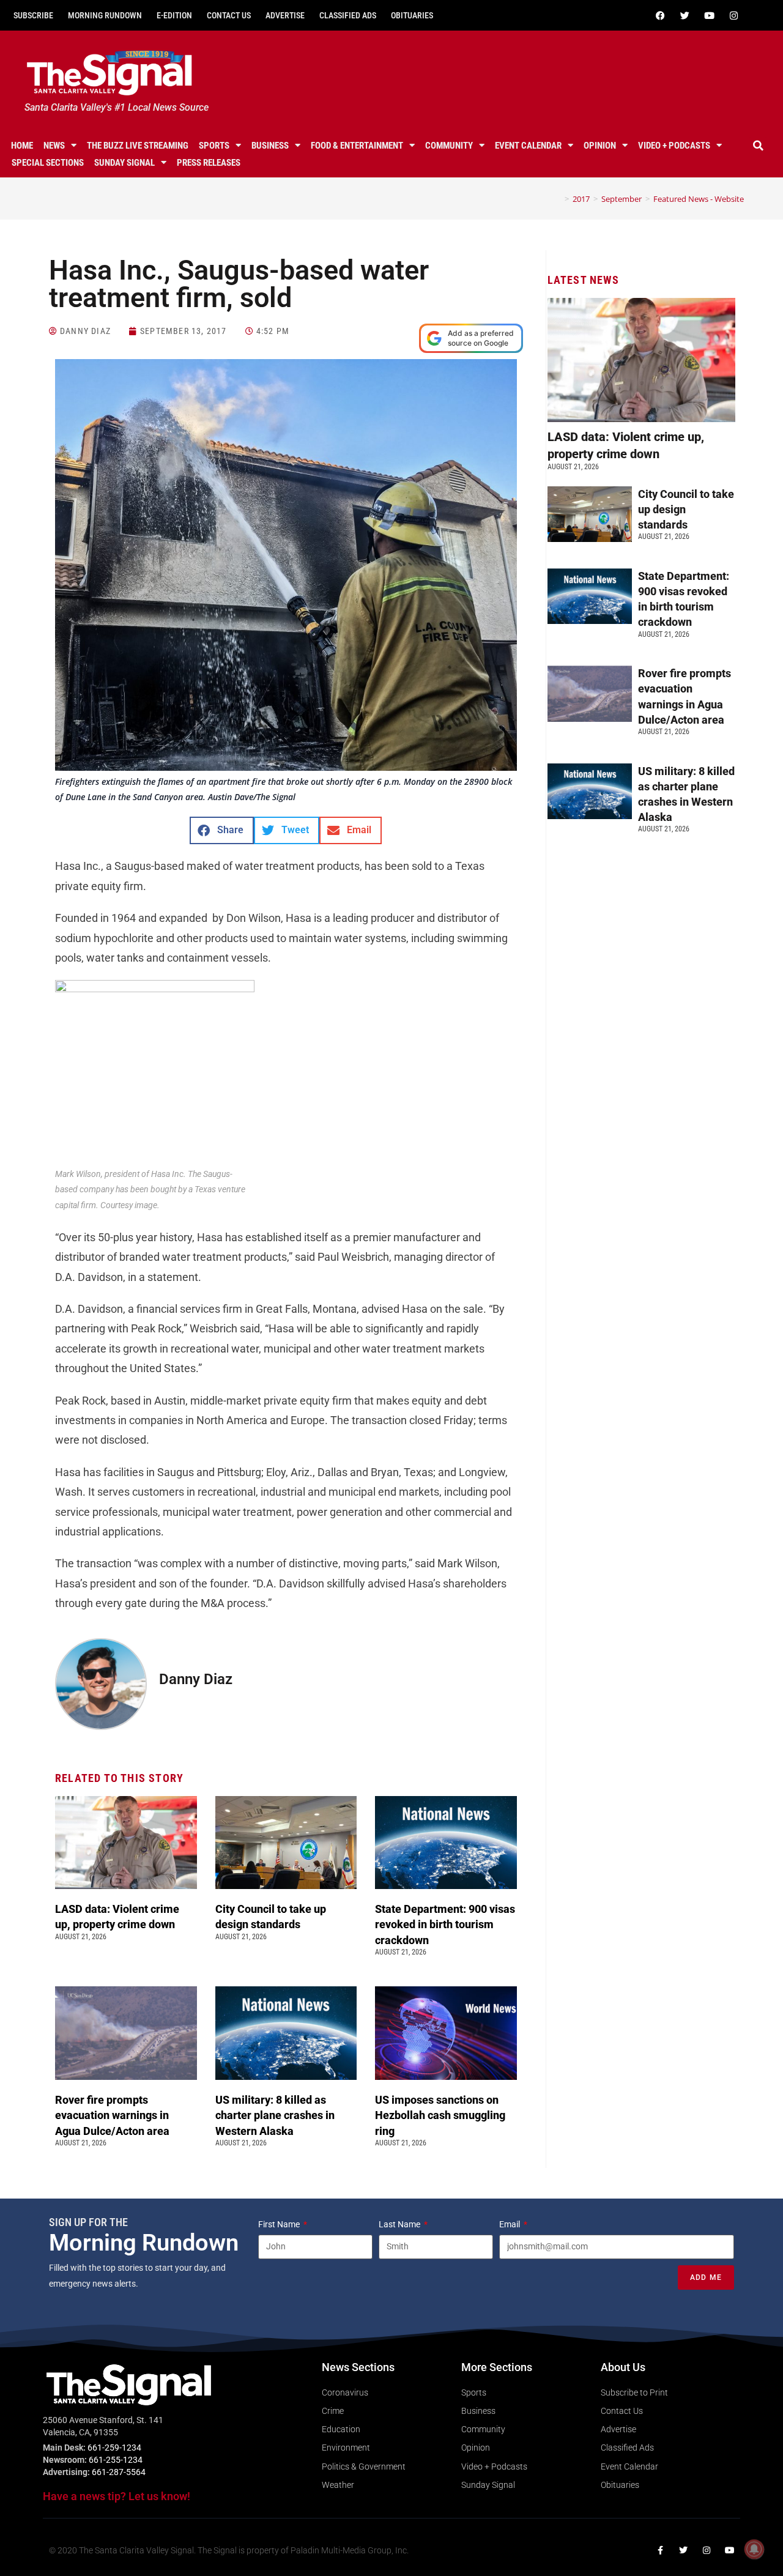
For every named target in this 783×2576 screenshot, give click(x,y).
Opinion (600, 146)
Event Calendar (528, 146)
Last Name (400, 2224)
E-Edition (174, 15)
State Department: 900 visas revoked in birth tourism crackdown (445, 1924)
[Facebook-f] (660, 2550)
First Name (280, 2224)
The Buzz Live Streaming (138, 146)
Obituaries (412, 15)
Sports (214, 146)
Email (510, 2224)
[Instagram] (733, 15)
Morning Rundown (105, 15)
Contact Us (229, 15)
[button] (758, 146)
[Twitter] (685, 15)
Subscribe (33, 15)
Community (449, 146)
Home (22, 146)
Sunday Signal (124, 163)
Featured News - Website (699, 199)
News (54, 146)
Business (270, 146)
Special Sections (48, 163)
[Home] (558, 199)
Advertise (285, 15)
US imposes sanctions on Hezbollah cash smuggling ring (440, 2115)
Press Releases (209, 163)
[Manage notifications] (754, 2549)
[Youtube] (709, 15)
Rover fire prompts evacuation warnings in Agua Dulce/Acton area (113, 2115)
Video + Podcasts (674, 146)
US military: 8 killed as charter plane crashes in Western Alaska (275, 2115)
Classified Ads (348, 15)
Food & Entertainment (357, 146)
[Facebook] (660, 15)
